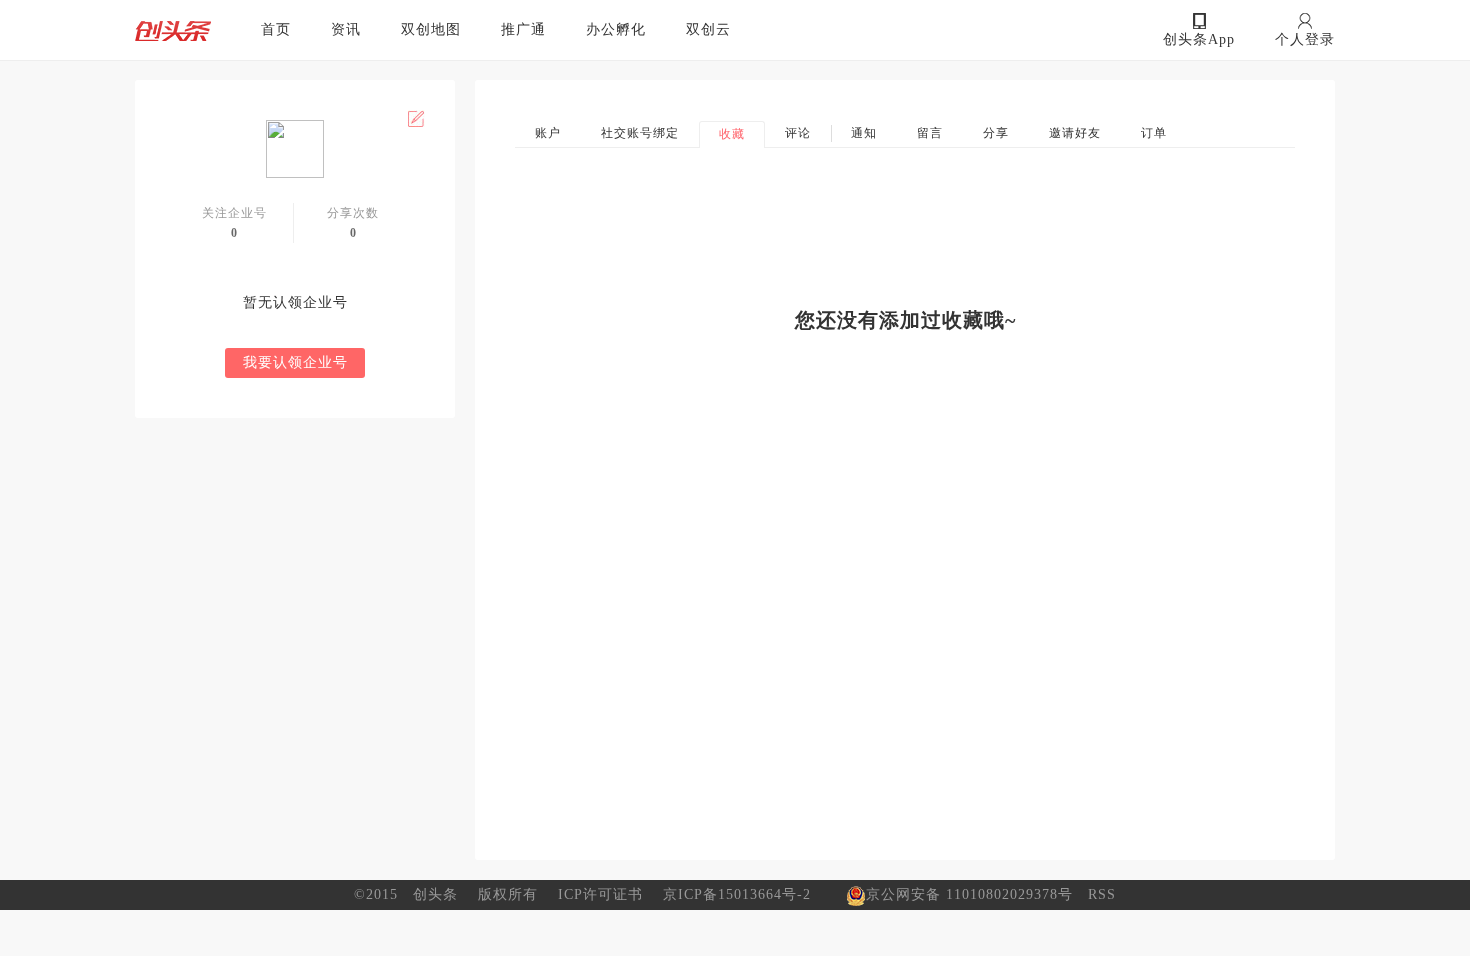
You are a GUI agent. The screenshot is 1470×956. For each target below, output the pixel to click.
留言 (930, 133)
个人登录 (1305, 39)
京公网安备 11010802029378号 (969, 894)
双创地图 (431, 29)
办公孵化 (616, 29)
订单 (1154, 133)
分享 (996, 133)
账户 (548, 133)
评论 (798, 133)
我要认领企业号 (295, 362)
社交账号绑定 (640, 133)
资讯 (346, 29)
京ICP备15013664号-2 (737, 894)
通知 (864, 133)
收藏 (732, 134)
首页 (276, 29)
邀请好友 (1075, 133)
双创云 (708, 29)
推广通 (523, 29)
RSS (1102, 894)
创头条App (1199, 39)
